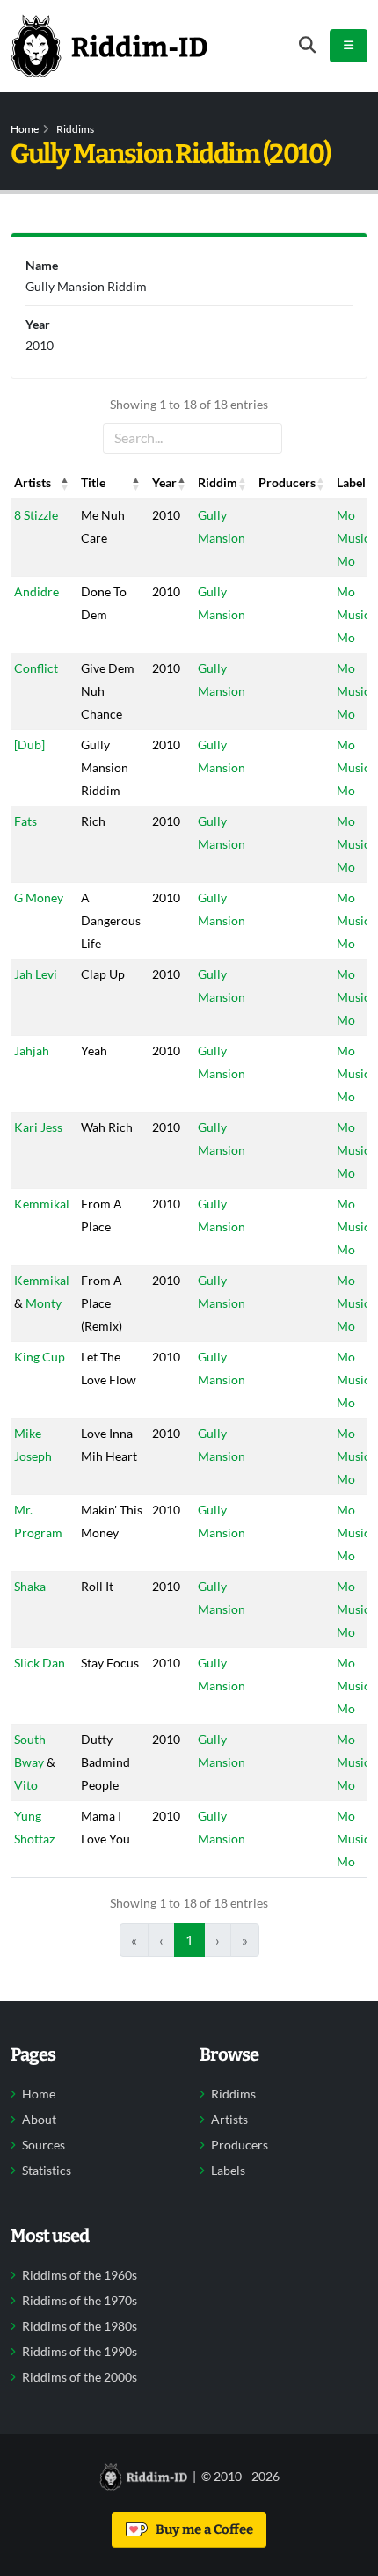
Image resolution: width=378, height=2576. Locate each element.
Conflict (36, 668)
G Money (39, 898)
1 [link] (189, 1940)
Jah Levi (36, 974)
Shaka (30, 1586)
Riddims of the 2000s (80, 2377)
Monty (44, 1303)
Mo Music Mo (353, 538)
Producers (240, 2145)
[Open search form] (307, 45)
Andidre (36, 591)
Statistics (47, 2171)
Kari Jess (38, 1127)
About (39, 2120)
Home (25, 129)
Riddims (75, 129)
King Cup (40, 1357)
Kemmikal (42, 1204)
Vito (26, 1785)
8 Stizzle (36, 515)
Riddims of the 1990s (80, 2352)
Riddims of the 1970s (80, 2301)
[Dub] (29, 744)
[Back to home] (109, 46)
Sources (44, 2145)
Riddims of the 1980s (80, 2326)
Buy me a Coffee (202, 2529)
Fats (25, 821)
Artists (229, 2120)
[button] (65, 483)
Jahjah (32, 1051)
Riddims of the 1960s (80, 2275)
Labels (228, 2171)
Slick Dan (40, 1663)
